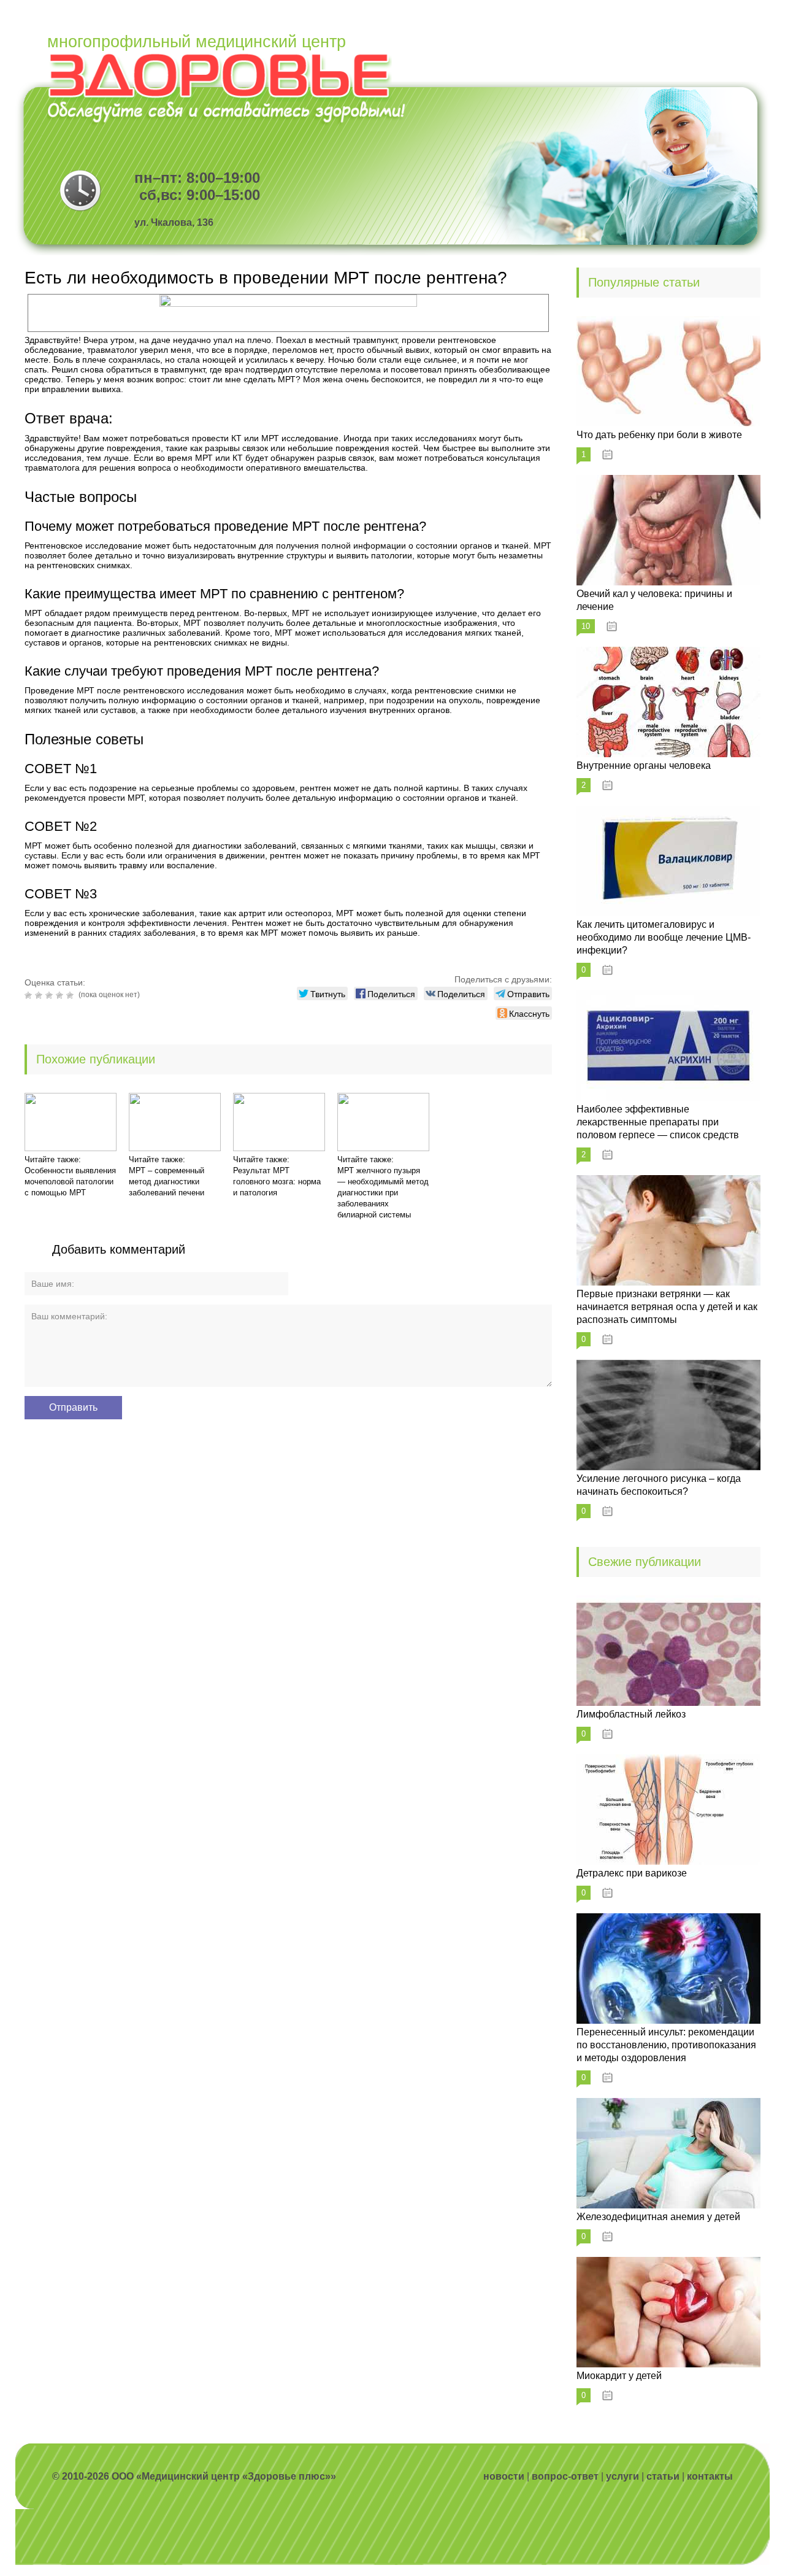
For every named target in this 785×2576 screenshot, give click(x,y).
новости (504, 2476)
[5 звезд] (71, 995)
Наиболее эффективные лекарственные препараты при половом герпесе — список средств (658, 1122)
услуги (622, 2476)
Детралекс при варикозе (632, 1873)
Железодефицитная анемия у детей (658, 2217)
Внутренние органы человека (644, 765)
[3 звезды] (51, 995)
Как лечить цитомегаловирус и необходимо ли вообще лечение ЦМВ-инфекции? (664, 937)
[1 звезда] (30, 995)
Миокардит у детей (619, 2376)
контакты (710, 2476)
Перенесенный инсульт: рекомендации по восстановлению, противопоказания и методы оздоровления (666, 2045)
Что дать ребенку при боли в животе (659, 435)
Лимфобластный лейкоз (631, 1714)
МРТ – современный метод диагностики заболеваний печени (167, 1182)
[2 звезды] (40, 995)
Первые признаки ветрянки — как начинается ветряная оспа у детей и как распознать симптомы (667, 1307)
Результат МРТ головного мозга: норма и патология (277, 1182)
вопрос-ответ (565, 2476)
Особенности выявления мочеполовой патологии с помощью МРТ (70, 1182)
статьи (663, 2476)
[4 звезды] (61, 995)
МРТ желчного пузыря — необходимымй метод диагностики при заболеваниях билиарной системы (383, 1193)
